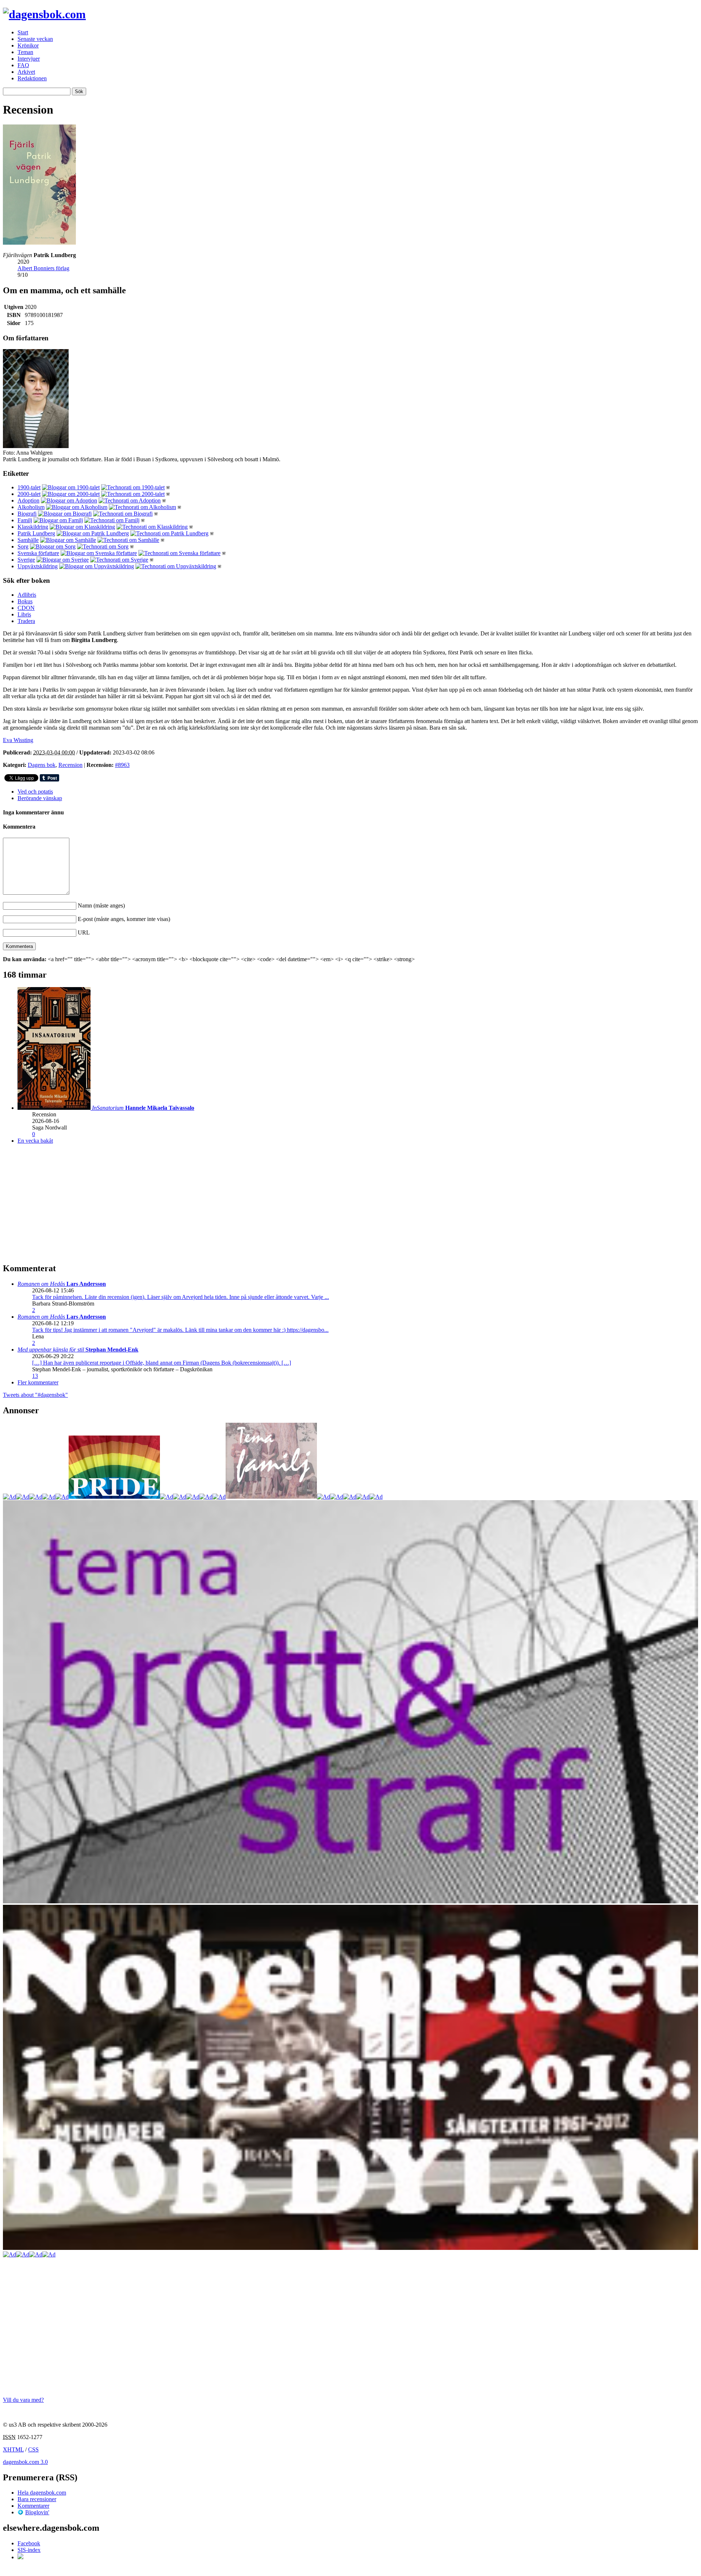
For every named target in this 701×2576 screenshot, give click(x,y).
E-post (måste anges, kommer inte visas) (124, 919)
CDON (26, 608)
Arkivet (26, 72)
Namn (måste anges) (101, 905)
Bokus (25, 601)
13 (35, 1376)
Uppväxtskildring (38, 566)
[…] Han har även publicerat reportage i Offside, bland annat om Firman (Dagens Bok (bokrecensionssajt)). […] (162, 1363)
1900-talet (29, 487)
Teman (25, 52)
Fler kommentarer (38, 1382)
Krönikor (28, 45)
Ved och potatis (35, 792)
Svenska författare (38, 553)
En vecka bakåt (35, 1141)
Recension (70, 765)
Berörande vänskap (40, 798)
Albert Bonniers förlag (43, 268)
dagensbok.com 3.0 (25, 2462)
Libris (24, 614)
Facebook (29, 2543)
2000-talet (29, 494)
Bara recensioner (37, 2499)
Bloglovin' (37, 2512)
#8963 (122, 765)
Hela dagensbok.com (42, 2493)
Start (23, 32)
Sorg (23, 546)
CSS (33, 2449)
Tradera (26, 621)
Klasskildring (33, 527)
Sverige (26, 560)
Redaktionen (32, 78)
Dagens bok (42, 765)
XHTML (13, 2449)
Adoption (28, 500)
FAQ (23, 65)
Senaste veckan (35, 39)
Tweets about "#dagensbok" (35, 1395)
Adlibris (27, 595)
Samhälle (28, 540)
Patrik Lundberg (36, 533)
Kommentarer (33, 2506)
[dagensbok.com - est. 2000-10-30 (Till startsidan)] (44, 14)
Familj (25, 520)
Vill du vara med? (23, 2400)
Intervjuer (29, 59)
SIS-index (29, 2550)
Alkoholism (31, 507)
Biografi (27, 514)
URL (84, 932)
